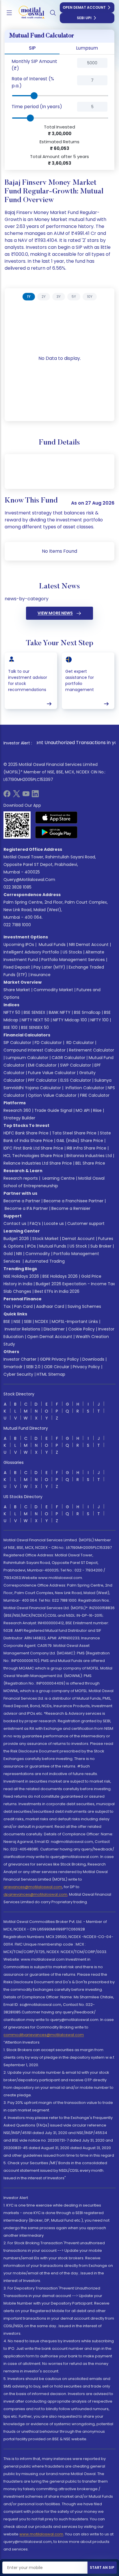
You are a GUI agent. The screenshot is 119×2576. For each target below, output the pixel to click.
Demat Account (78, 1239)
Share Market (17, 990)
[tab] (29, 297)
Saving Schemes (84, 1306)
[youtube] (26, 796)
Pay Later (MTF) (49, 967)
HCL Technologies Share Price (33, 1156)
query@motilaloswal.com (29, 880)
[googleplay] (56, 832)
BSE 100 (11, 1027)
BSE (7, 1321)
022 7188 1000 (17, 925)
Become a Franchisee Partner (74, 1201)
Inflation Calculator (84, 1088)
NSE (17, 1321)
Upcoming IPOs (19, 945)
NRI (19, 1254)
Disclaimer (54, 1329)
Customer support (86, 1223)
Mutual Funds (52, 945)
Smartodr (13, 1367)
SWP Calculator (76, 1065)
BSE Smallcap (87, 1012)
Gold (8, 1254)
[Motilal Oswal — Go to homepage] (29, 13)
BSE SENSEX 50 (35, 1027)
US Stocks (72, 952)
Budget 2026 (16, 1239)
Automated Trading (45, 1261)
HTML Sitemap (51, 1374)
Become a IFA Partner (26, 1208)
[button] (68, 65)
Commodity (38, 1254)
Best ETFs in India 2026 (57, 1291)
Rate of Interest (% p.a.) (33, 82)
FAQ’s (35, 1223)
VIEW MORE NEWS (55, 613)
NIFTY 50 (12, 1012)
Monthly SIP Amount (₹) (34, 65)
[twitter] (16, 796)
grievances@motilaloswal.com (33, 1887)
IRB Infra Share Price (87, 1148)
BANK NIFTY (60, 1012)
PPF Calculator (42, 1080)
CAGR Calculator (68, 1058)
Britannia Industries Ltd (89, 1156)
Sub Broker (101, 1246)
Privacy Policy (86, 1367)
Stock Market (45, 1239)
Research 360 (17, 1110)
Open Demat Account (84, 7)
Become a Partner (22, 1201)
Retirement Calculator (92, 1050)
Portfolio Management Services (73, 960)
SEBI (28, 1321)
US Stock (78, 1246)
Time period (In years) (37, 107)
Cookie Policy (81, 1329)
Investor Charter (20, 1359)
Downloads (93, 1359)
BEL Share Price (90, 1163)
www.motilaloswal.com (41, 2534)
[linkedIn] (35, 796)
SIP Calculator (17, 1043)
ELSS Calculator (76, 1080)
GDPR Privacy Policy (59, 1359)
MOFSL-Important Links (75, 1321)
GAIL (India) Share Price (80, 1141)
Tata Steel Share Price (74, 1133)
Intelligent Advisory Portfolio (31, 952)
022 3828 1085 (17, 887)
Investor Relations (22, 1329)
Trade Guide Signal (53, 1110)
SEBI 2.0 (33, 1367)
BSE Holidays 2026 (60, 1276)
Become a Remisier (71, 1208)
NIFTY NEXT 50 (36, 1020)
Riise (97, 1110)
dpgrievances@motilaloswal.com (35, 1894)
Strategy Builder (19, 1118)
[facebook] (7, 796)
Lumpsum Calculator (27, 1058)
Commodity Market (53, 990)
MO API (83, 1110)
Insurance (41, 975)
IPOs (31, 1246)
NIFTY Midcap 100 (70, 1020)
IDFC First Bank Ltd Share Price (33, 1148)
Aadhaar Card (50, 1306)
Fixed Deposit (17, 967)
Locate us (54, 1223)
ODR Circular (57, 1367)
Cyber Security (18, 1374)
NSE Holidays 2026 (21, 1276)
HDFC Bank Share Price (26, 1133)
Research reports (21, 1178)
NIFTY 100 (100, 1020)
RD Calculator (80, 1043)
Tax (7, 1306)
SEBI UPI (84, 18)
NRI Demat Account (89, 945)
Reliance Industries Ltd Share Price (38, 1163)
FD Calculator (48, 1043)
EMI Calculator (42, 1065)
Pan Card (23, 1306)
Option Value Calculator (52, 1095)
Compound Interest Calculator (35, 1050)
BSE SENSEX (35, 1012)
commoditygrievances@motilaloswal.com (44, 2035)
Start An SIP (102, 2567)
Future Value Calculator (52, 1073)
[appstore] (56, 817)
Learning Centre (58, 1178)
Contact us (15, 1223)
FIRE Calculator (95, 1095)
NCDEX (42, 1321)
